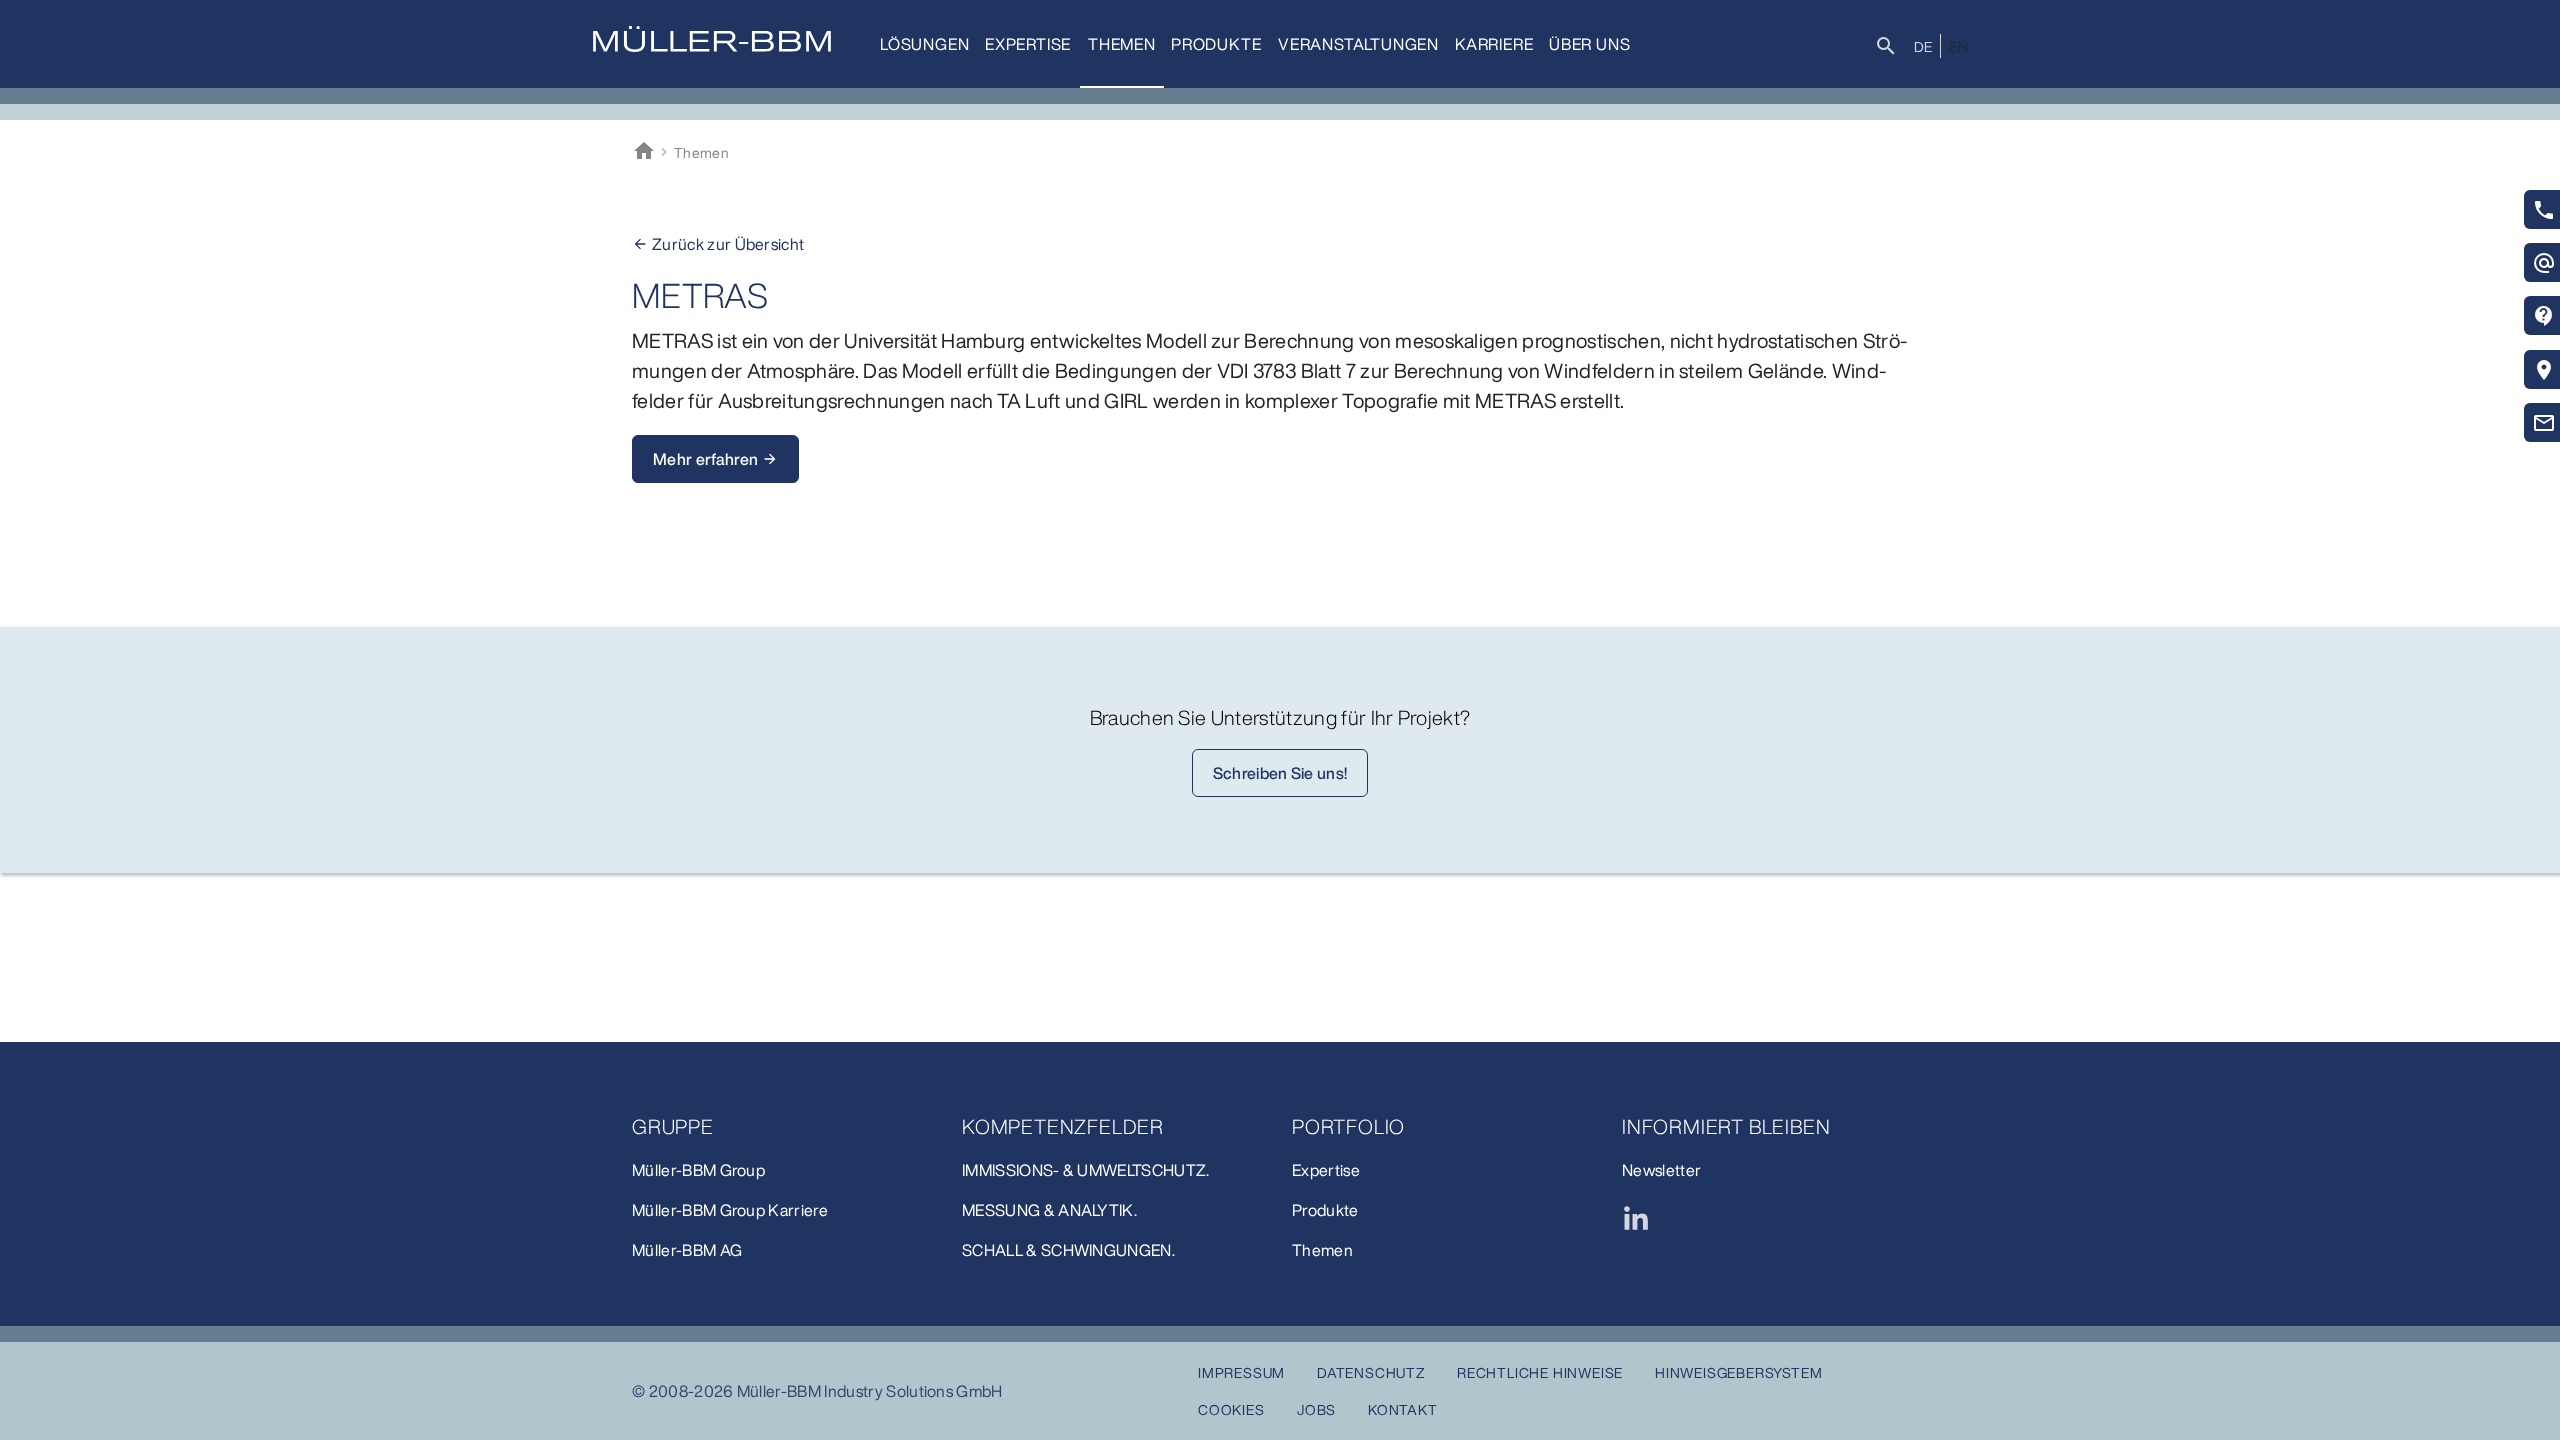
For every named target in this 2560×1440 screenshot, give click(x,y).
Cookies (1231, 1409)
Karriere (1494, 44)
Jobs (1316, 1409)
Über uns (1589, 44)
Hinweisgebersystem (1738, 1372)
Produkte (1216, 44)
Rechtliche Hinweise (1540, 1372)
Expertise (1028, 44)
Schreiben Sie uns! (1280, 773)
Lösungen (924, 44)
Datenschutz (1371, 1372)
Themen (1122, 44)
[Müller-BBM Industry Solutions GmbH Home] (712, 39)
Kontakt (1403, 1409)
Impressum (1241, 1372)
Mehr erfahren (715, 459)
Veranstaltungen (1358, 44)
